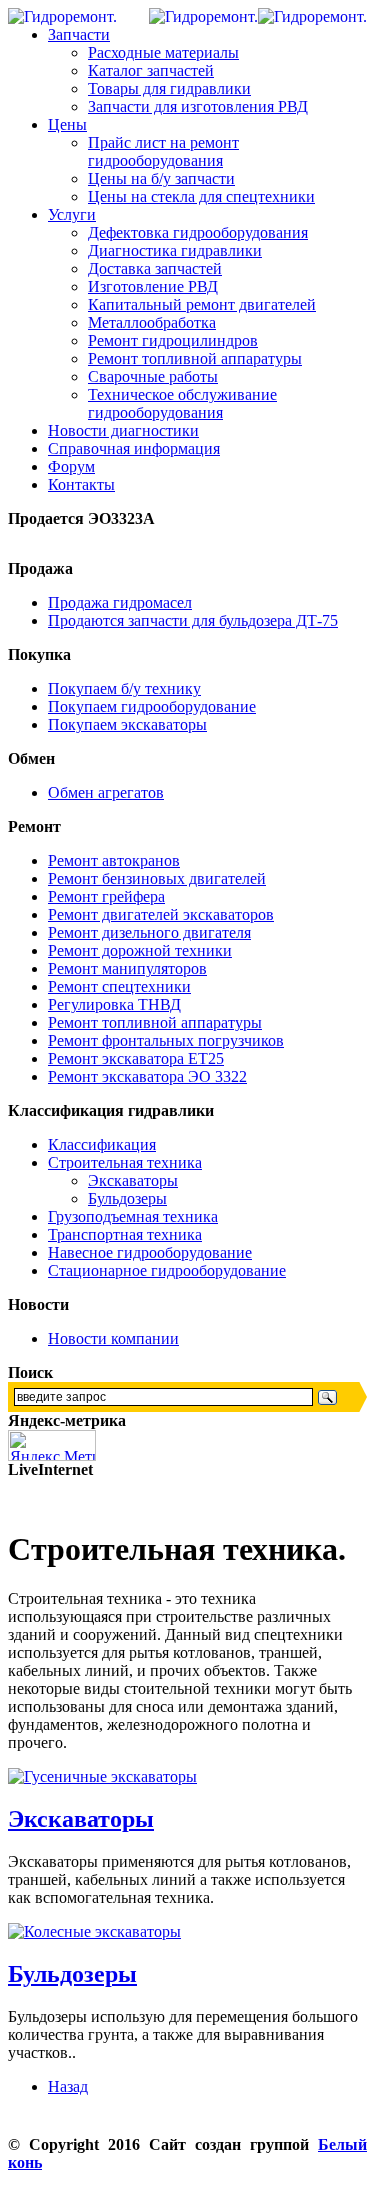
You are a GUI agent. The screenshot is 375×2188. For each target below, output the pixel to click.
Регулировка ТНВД (114, 1004)
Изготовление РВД (153, 286)
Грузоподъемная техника (133, 1216)
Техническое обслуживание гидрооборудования (182, 403)
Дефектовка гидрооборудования (198, 232)
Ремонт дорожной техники (140, 950)
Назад (68, 2086)
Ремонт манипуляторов (127, 968)
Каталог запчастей (151, 70)
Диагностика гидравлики (175, 250)
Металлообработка (152, 322)
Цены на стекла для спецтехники (201, 196)
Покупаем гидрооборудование (152, 706)
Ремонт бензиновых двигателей (157, 878)
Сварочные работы (153, 376)
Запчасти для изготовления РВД (198, 106)
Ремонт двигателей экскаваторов (161, 914)
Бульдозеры (127, 1198)
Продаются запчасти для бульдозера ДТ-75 (193, 620)
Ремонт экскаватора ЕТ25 (136, 1058)
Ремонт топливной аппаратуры (195, 358)
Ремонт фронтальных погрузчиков (166, 1040)
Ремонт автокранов (114, 860)
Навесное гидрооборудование (150, 1252)
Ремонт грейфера (106, 896)
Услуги (72, 214)
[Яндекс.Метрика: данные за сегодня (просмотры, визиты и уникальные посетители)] (52, 1445)
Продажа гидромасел (120, 602)
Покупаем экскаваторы (127, 724)
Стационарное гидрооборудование (167, 1270)
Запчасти (79, 34)
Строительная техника (125, 1162)
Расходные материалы (163, 52)
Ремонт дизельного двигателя (149, 932)
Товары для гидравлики (169, 88)
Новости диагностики (123, 430)
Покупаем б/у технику (124, 688)
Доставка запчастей (155, 268)
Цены (67, 124)
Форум (71, 466)
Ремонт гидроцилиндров (173, 340)
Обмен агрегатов (106, 792)
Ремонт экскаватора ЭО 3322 (147, 1076)
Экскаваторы (133, 1180)
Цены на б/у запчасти (161, 178)
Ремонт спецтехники (119, 986)
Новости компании (113, 1338)
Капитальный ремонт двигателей (202, 304)
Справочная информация (134, 448)
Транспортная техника (125, 1234)
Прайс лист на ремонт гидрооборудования (163, 151)
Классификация (102, 1144)
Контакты (81, 484)
